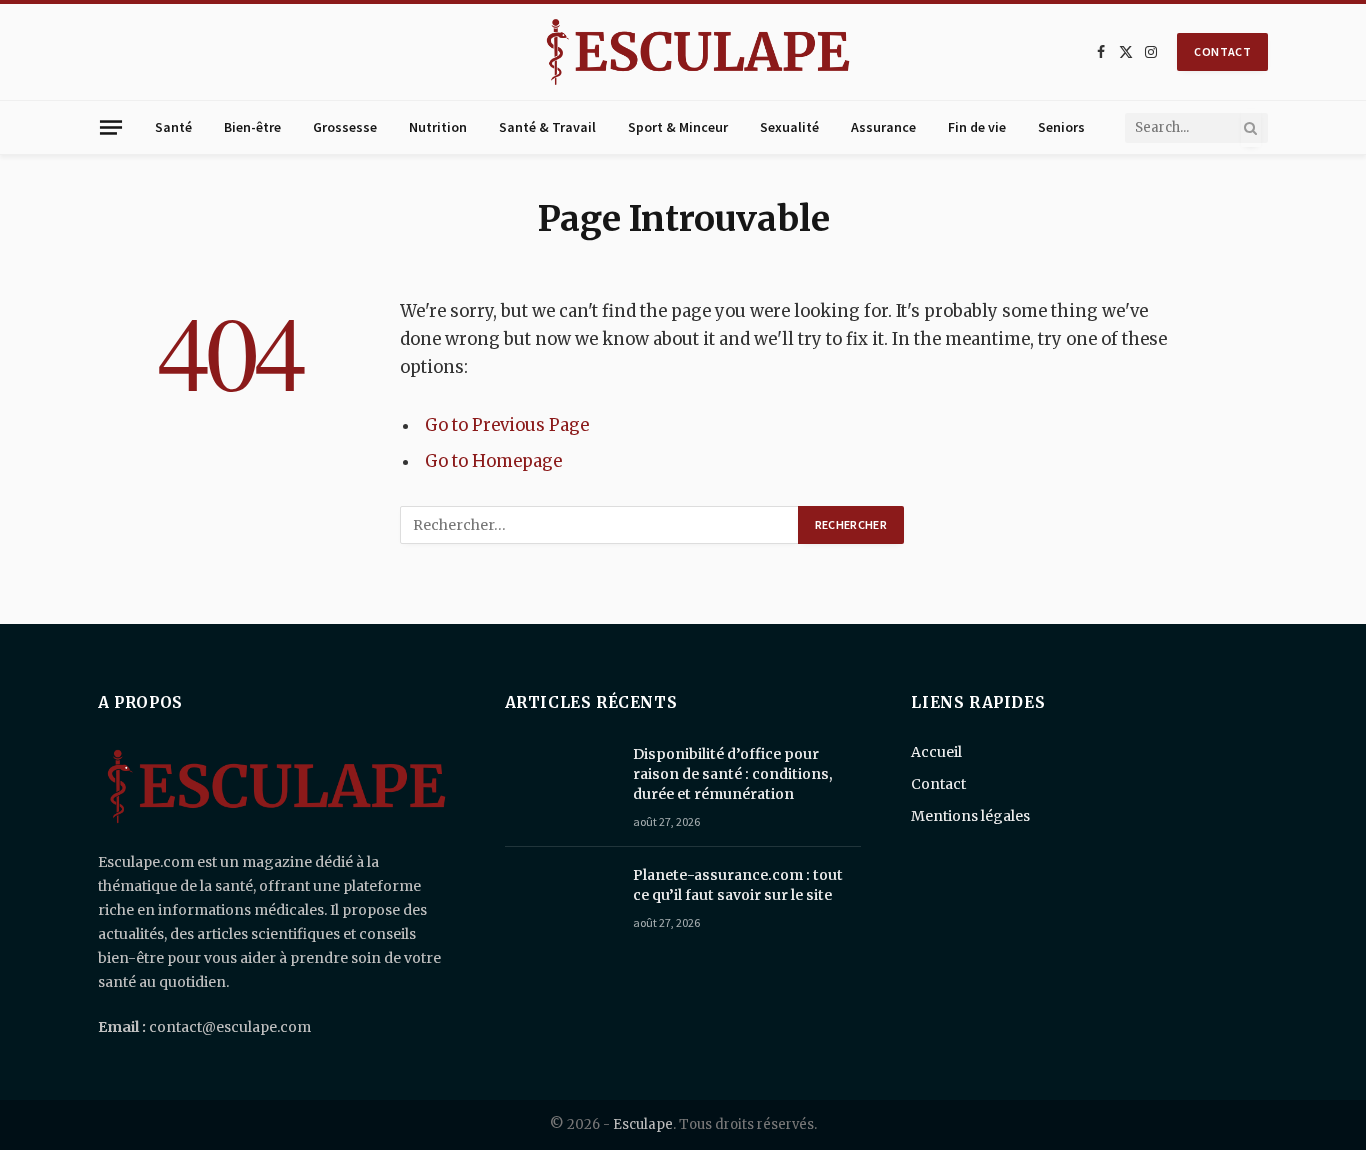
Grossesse (345, 127)
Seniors (1061, 127)
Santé (173, 127)
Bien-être (252, 127)
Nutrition (438, 127)
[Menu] (111, 127)
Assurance (883, 127)
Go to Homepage (493, 461)
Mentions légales (970, 816)
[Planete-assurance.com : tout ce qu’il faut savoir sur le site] (560, 901)
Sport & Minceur (678, 127)
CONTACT (1222, 51)
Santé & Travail (547, 127)
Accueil (936, 752)
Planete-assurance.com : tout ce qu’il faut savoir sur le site (738, 885)
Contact (938, 784)
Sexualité (789, 127)
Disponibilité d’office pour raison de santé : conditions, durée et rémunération (733, 774)
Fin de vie (977, 127)
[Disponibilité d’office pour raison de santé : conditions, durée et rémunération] (560, 780)
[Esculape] (698, 52)
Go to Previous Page (507, 425)
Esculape (643, 1124)
